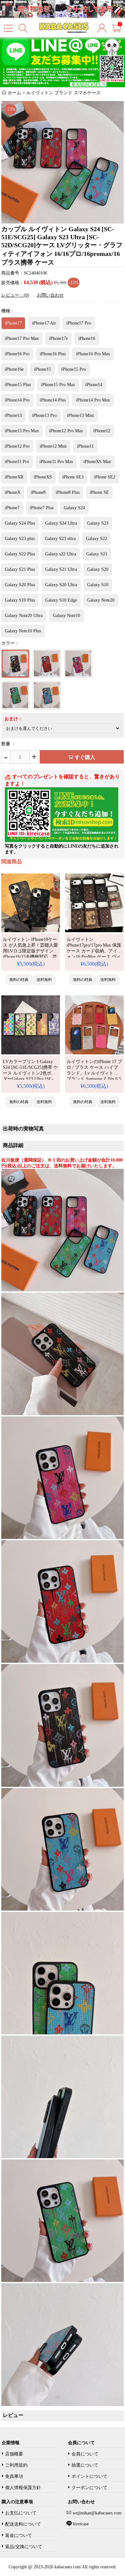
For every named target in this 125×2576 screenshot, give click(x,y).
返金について (19, 2535)
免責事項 (14, 2476)
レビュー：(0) (15, 295)
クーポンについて (89, 2488)
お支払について (21, 2513)
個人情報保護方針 (23, 2488)
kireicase (81, 2524)
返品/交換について (24, 2547)
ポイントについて (89, 2476)
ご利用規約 (16, 2465)
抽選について (85, 2465)
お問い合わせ (50, 295)
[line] (62, 841)
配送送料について (23, 2524)
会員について (85, 2454)
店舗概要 (14, 2454)
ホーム (14, 93)
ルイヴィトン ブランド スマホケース (63, 93)
